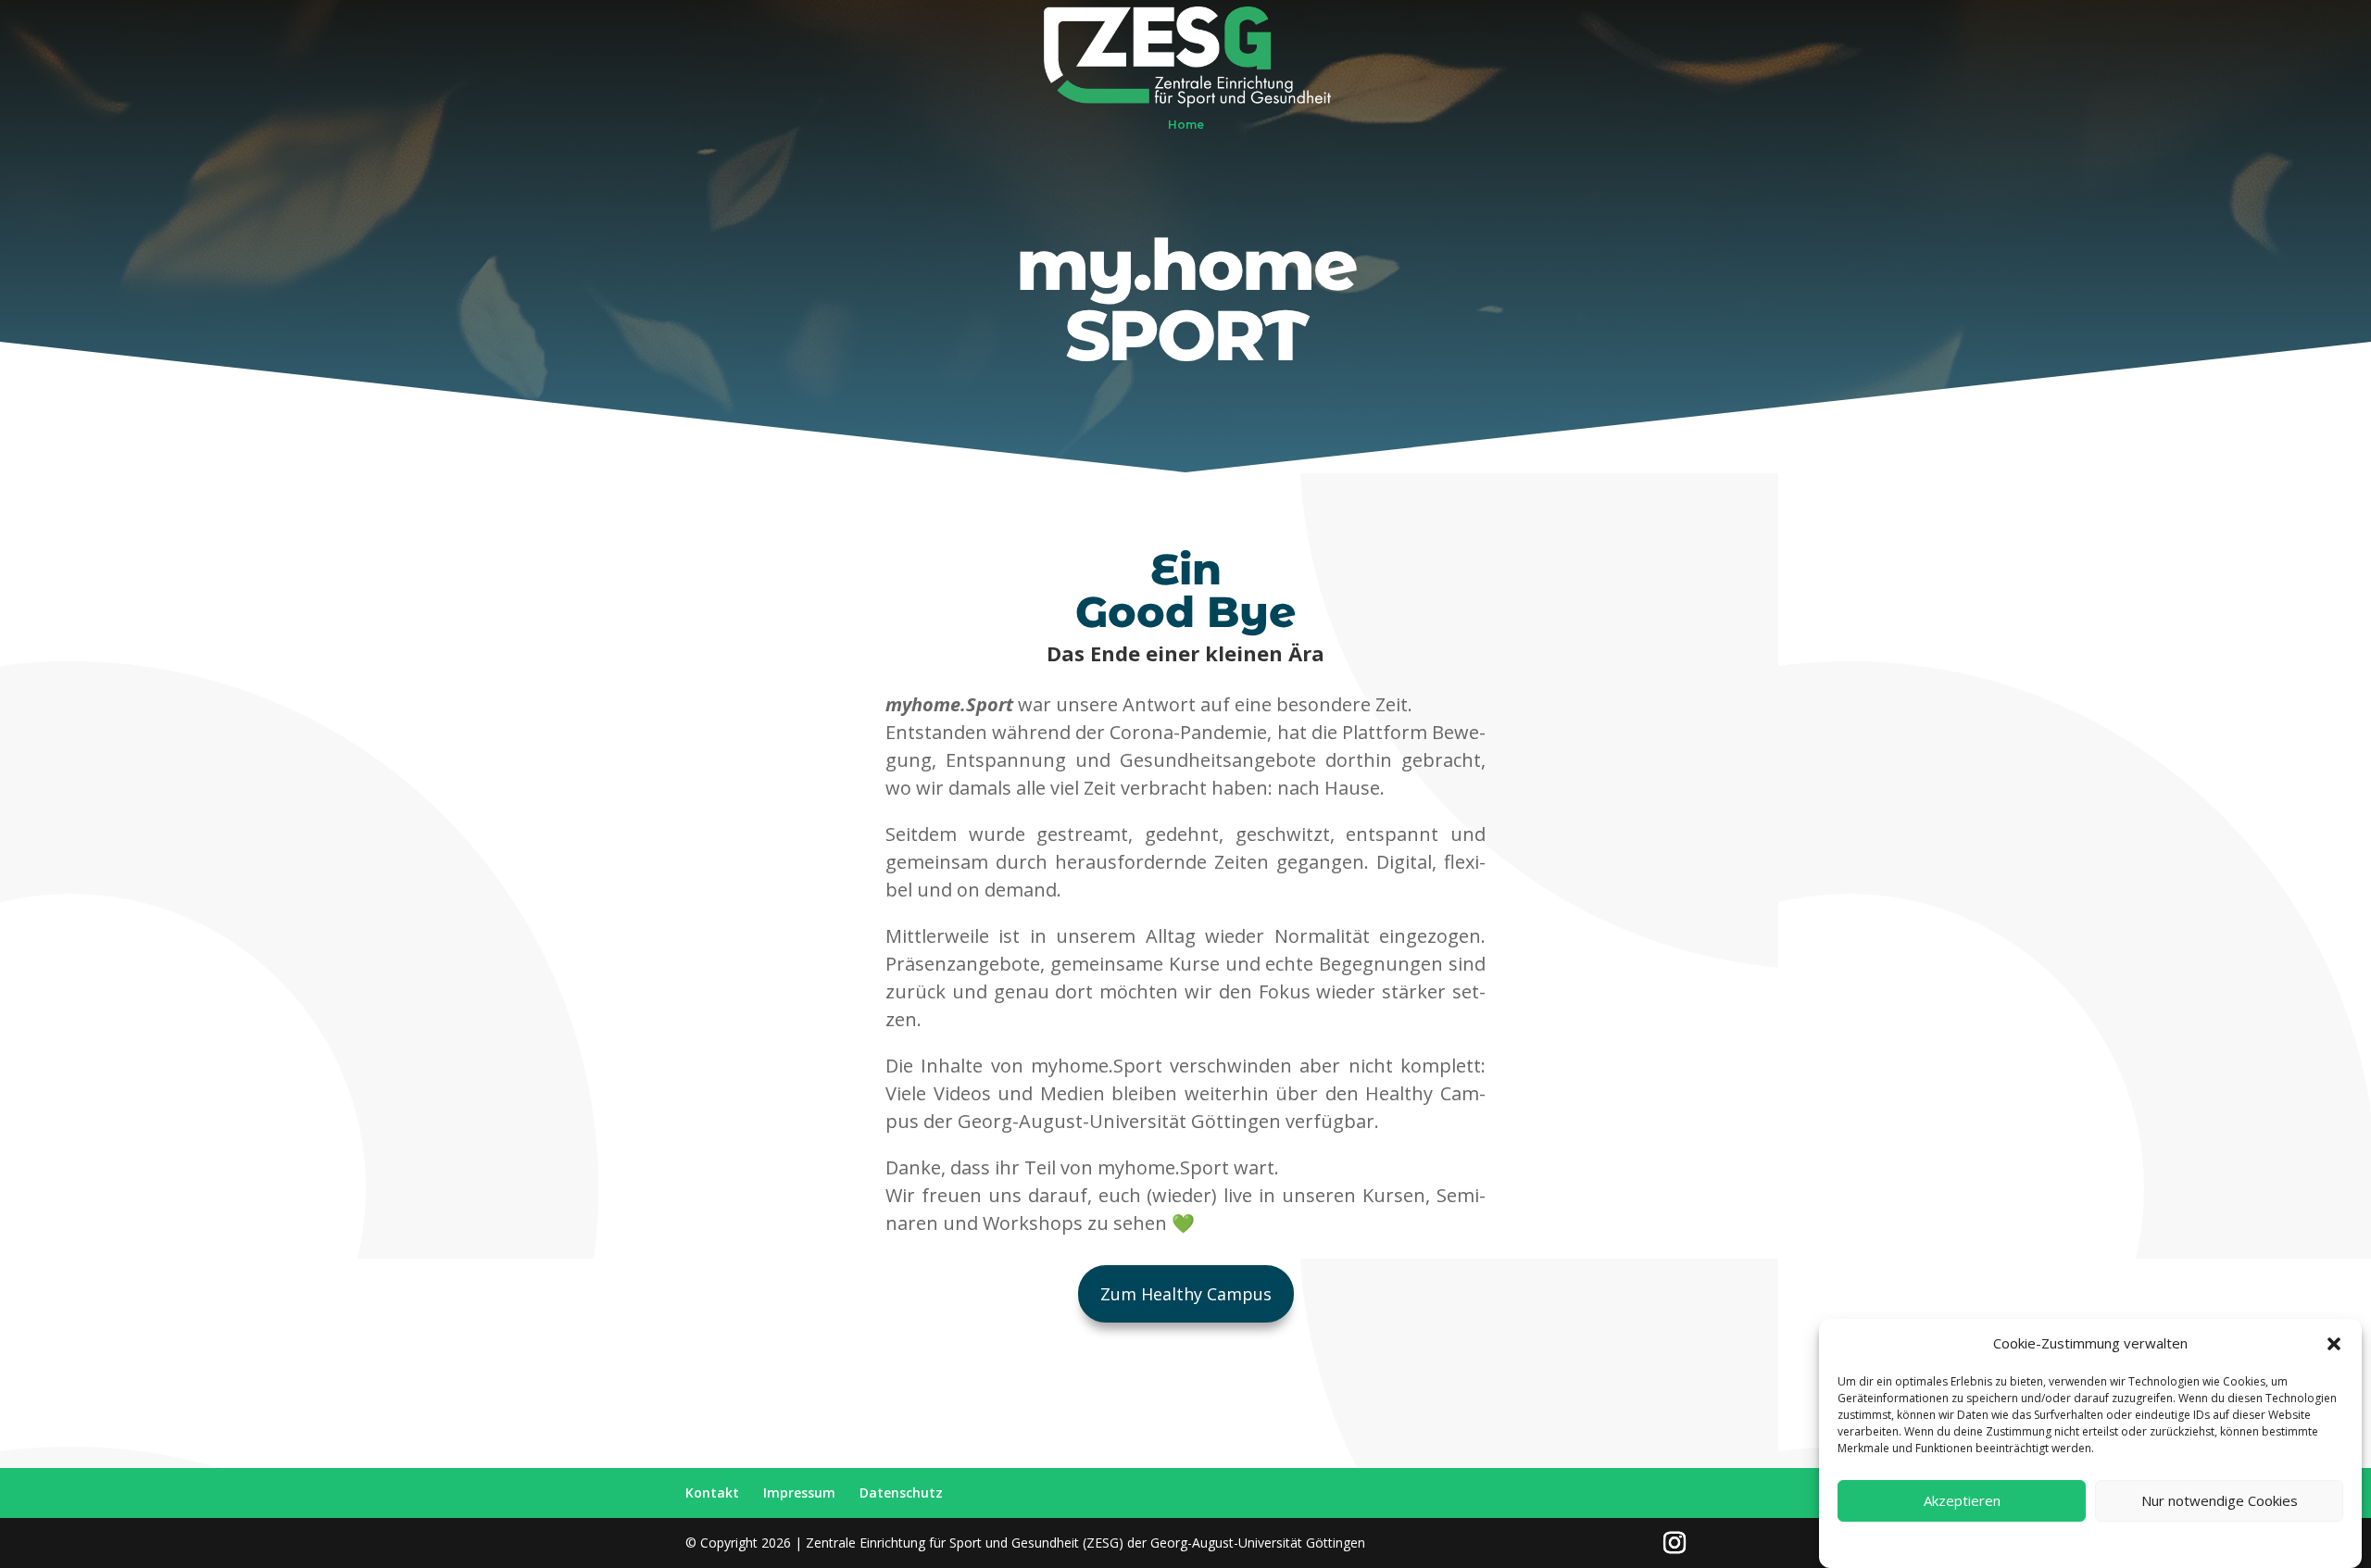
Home (1186, 125)
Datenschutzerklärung (2061, 1543)
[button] (2334, 1344)
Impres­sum (799, 1493)
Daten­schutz (901, 1493)
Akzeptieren (1962, 1501)
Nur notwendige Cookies (2220, 1501)
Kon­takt (712, 1493)
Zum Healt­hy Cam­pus (1186, 1294)
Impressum (2157, 1543)
